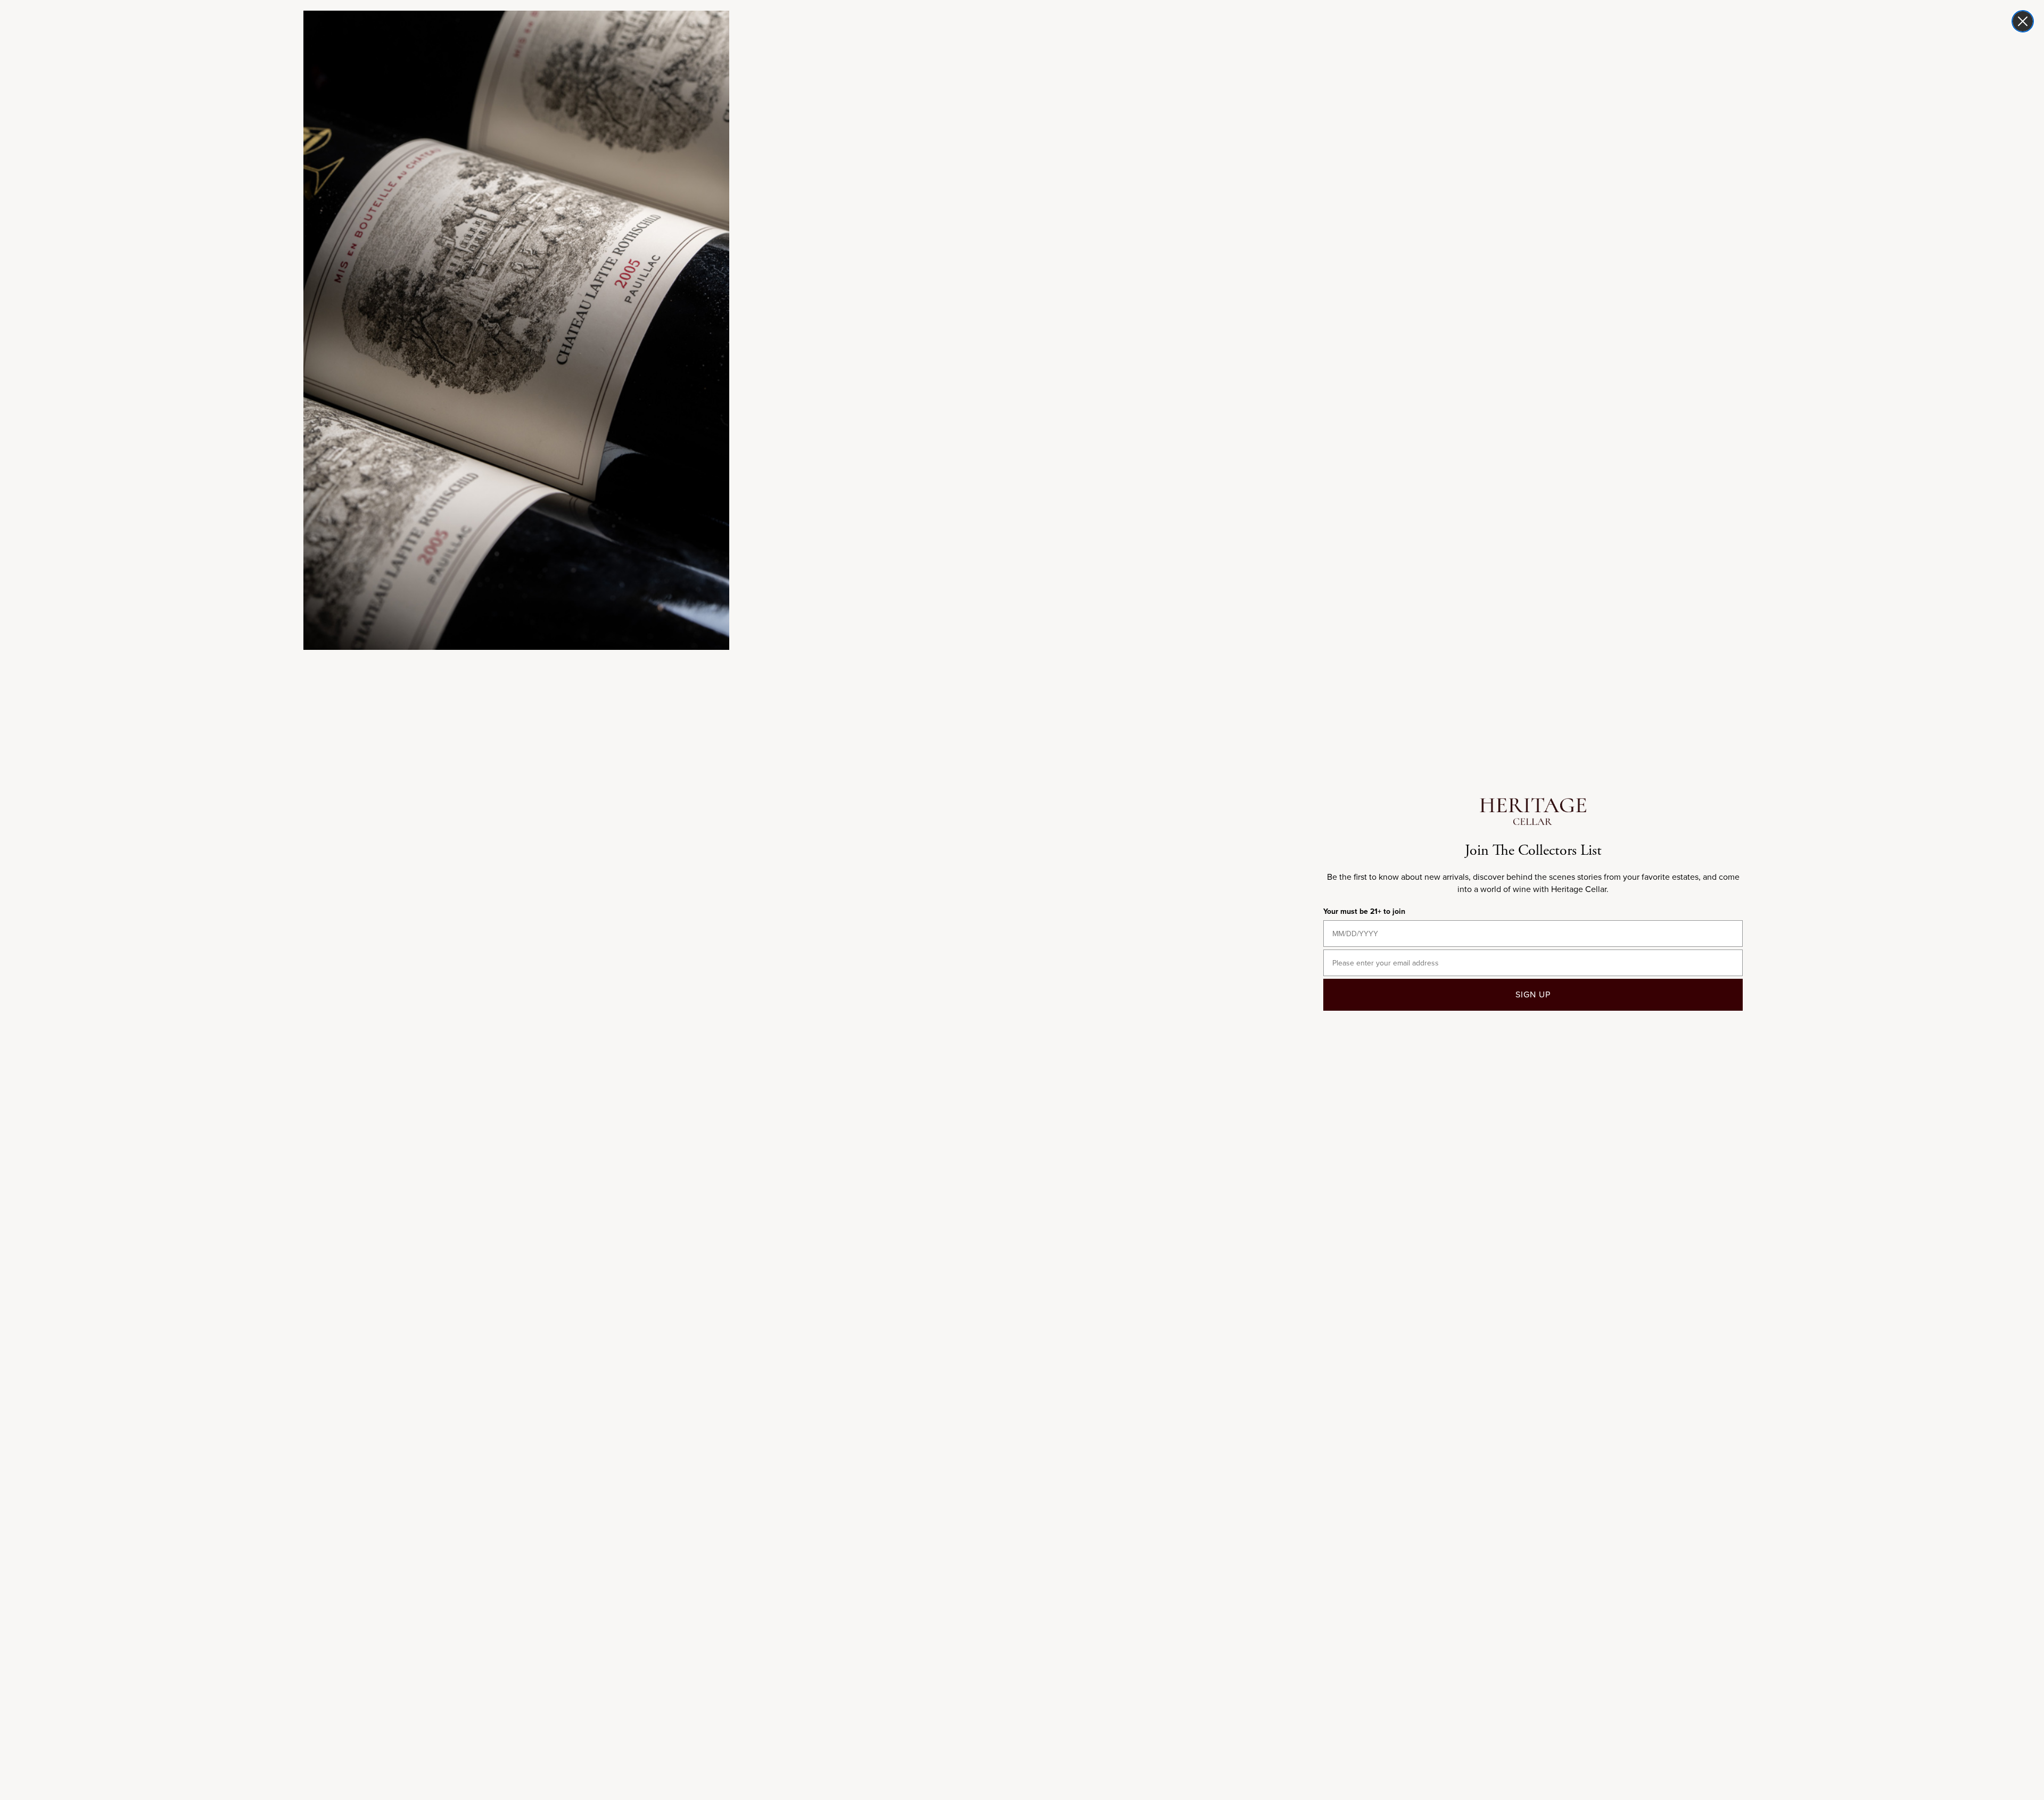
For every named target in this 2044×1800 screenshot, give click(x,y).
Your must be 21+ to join (1364, 911)
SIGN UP (1533, 994)
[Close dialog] (2023, 21)
